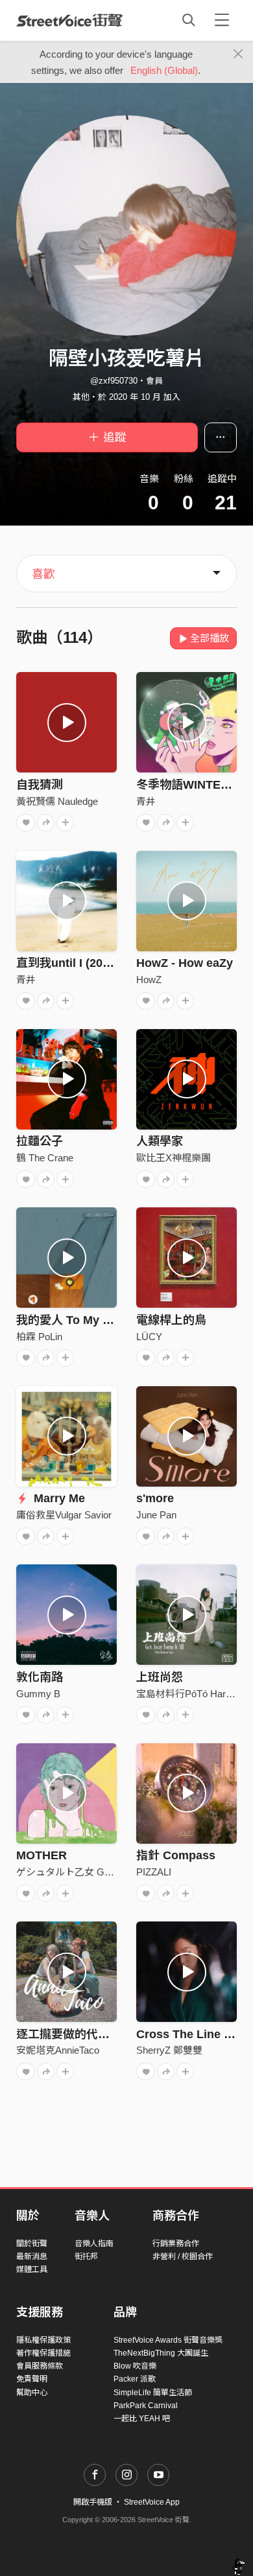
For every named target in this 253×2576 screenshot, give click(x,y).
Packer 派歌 (135, 2379)
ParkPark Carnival (146, 2406)
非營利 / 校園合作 (183, 2257)
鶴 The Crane (45, 1158)
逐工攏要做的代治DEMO (80, 2034)
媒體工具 (32, 2269)
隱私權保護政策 (43, 2340)
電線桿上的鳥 (171, 1320)
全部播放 (210, 638)
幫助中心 (32, 2393)
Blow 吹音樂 (135, 2366)
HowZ (149, 980)
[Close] (238, 54)
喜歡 (43, 574)
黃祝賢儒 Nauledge (57, 801)
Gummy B (38, 1694)
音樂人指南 (94, 2244)
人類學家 (160, 1141)
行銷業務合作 (176, 2244)
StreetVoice (70, 20)
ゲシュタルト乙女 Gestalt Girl (80, 1872)
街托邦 (86, 2257)
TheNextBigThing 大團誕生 (161, 2353)
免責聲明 (32, 2379)
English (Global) (164, 70)
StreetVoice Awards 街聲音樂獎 (168, 2340)
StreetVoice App (152, 2502)
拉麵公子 (40, 1141)
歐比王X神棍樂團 (174, 1158)
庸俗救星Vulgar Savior (64, 1515)
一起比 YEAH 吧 (142, 2419)
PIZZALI (154, 1872)
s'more (155, 1498)
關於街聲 (32, 2244)
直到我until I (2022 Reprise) (91, 963)
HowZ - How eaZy (185, 963)
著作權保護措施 (43, 2353)
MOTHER (42, 1855)
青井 (146, 801)
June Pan (156, 1515)
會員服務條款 (40, 2366)
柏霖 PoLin (39, 1337)
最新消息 (32, 2257)
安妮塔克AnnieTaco (58, 2050)
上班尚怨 (160, 1677)
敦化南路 (40, 1677)
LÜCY (149, 1337)
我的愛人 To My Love (73, 1320)
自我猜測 (40, 785)
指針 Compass (176, 1855)
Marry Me (58, 1498)
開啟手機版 (93, 2502)
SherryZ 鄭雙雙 (169, 2050)
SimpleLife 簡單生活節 (153, 2393)
